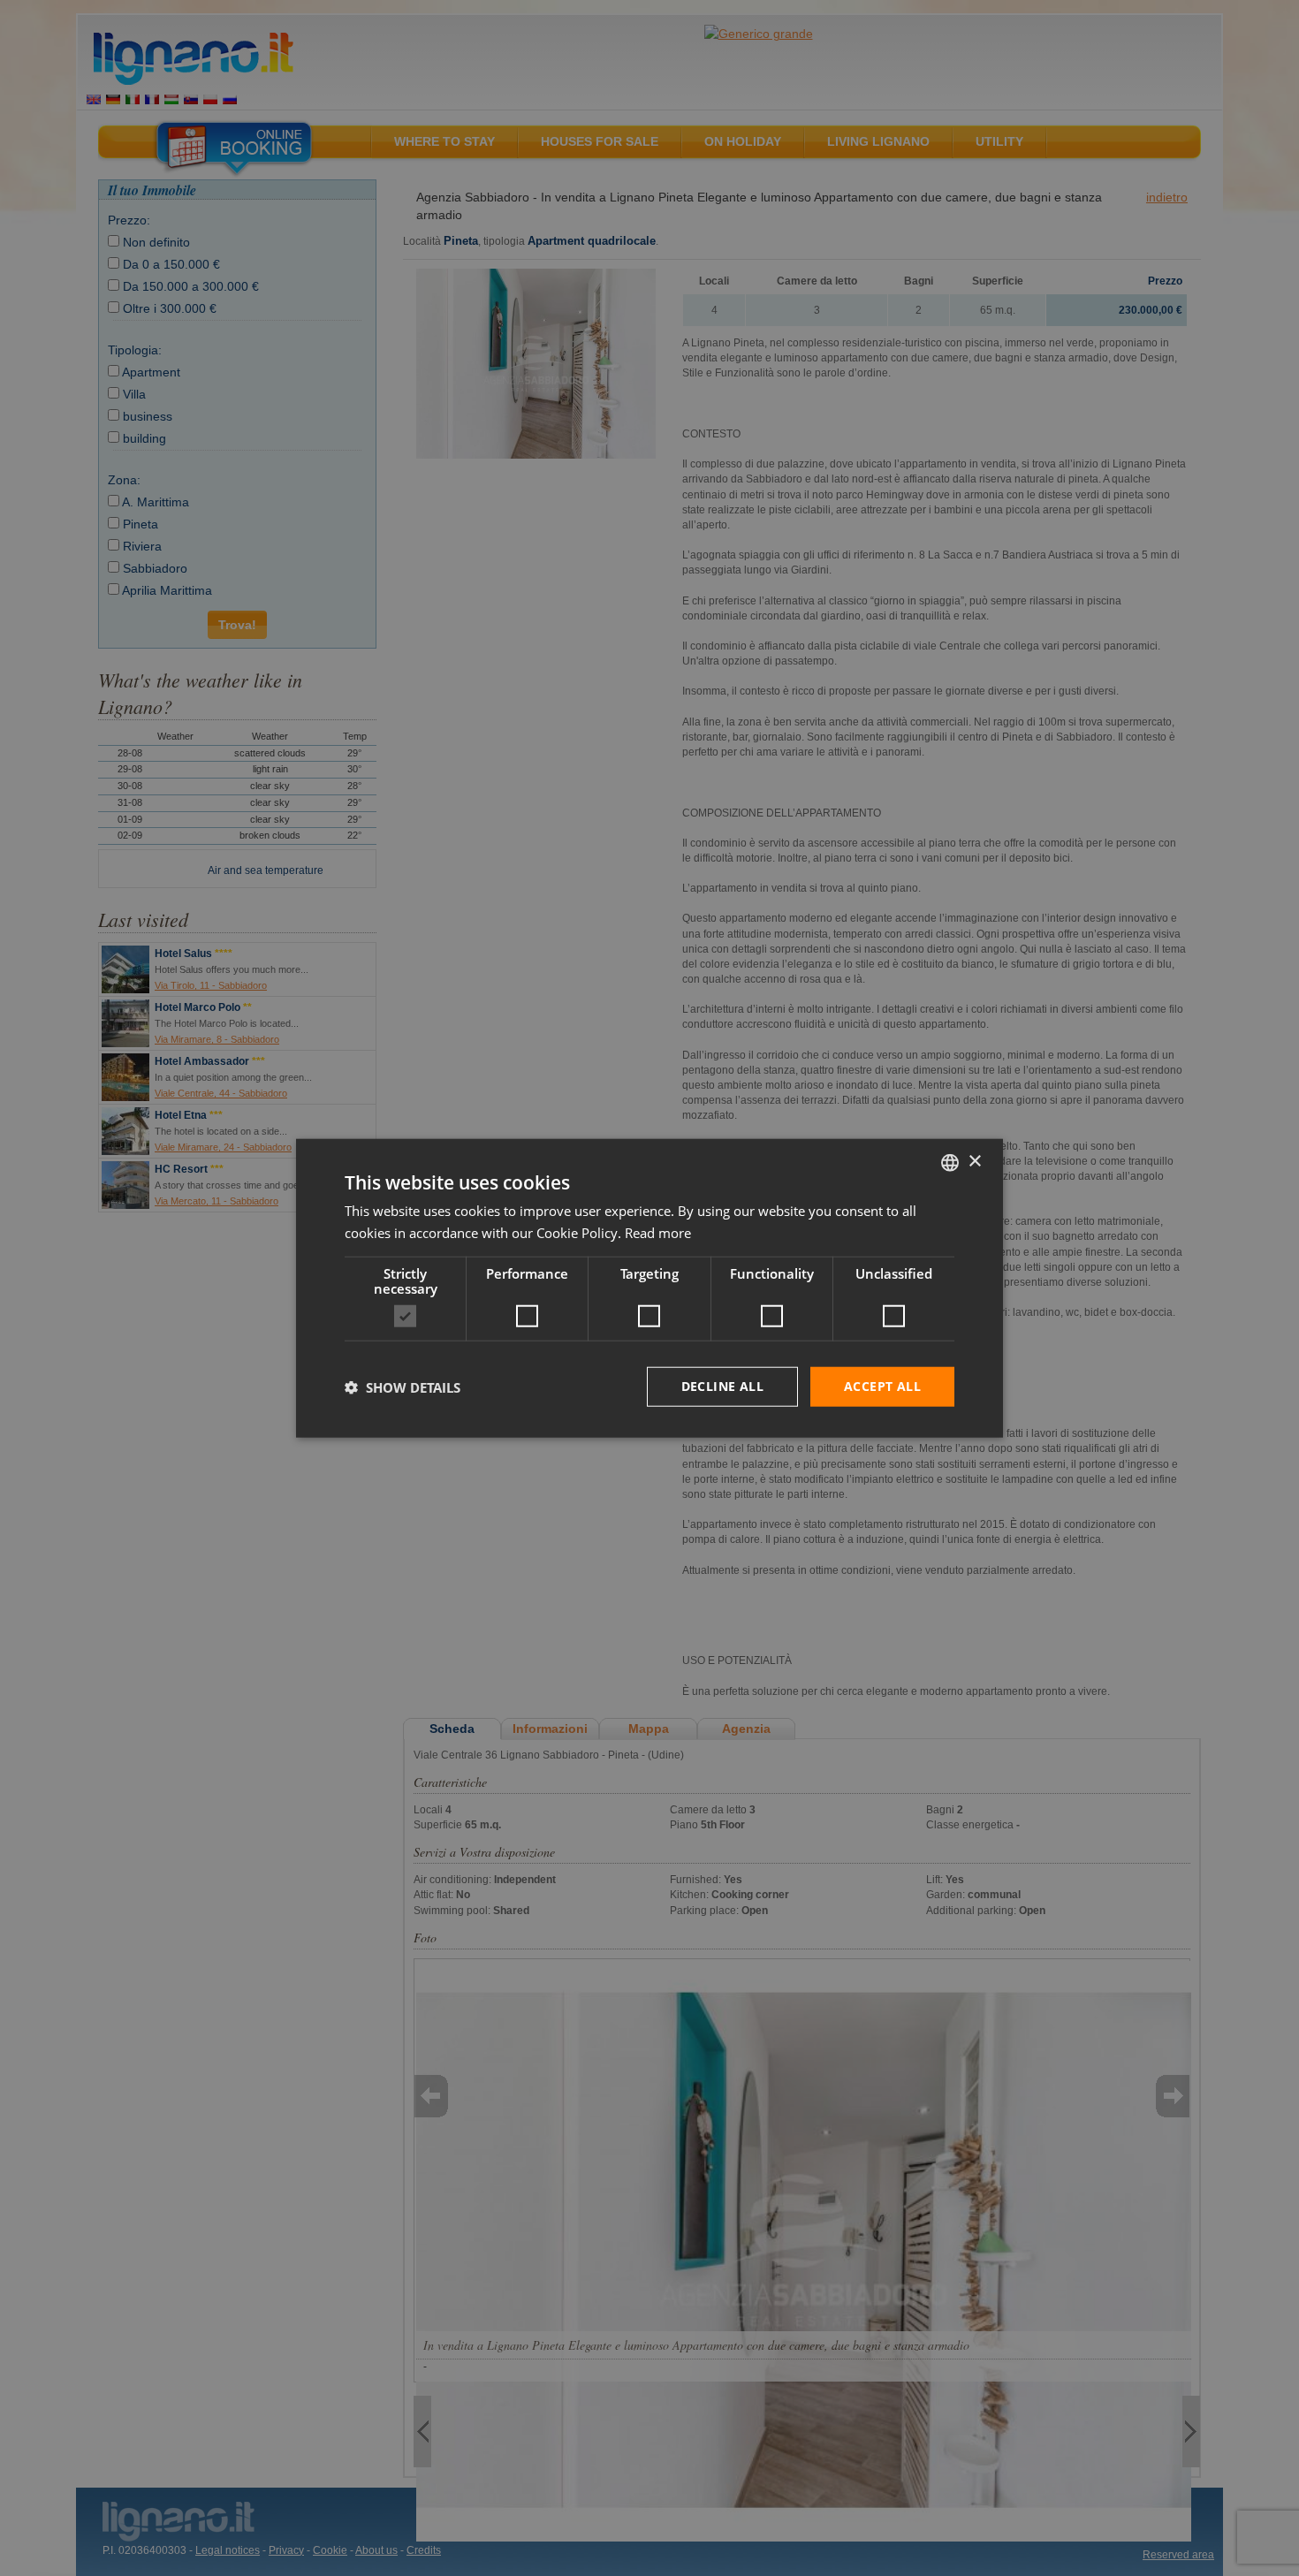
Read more (658, 1232)
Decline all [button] (722, 1386)
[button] (403, 1387)
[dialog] (649, 1288)
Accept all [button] (882, 1386)
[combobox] (950, 1162)
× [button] (974, 1162)
